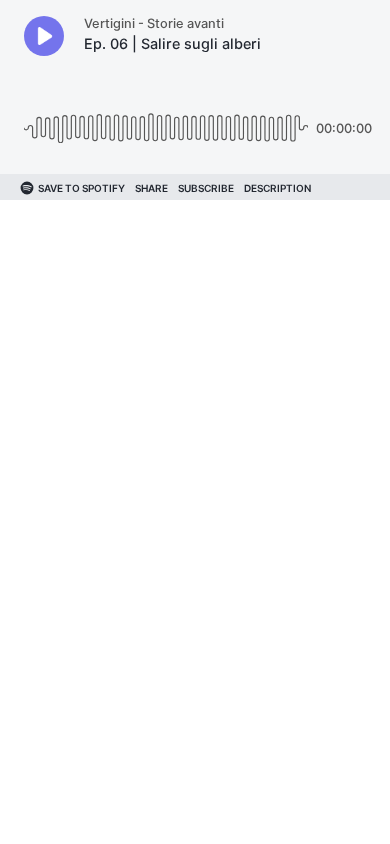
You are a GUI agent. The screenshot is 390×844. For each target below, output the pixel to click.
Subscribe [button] (206, 188)
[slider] (166, 120)
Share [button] (151, 188)
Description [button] (277, 188)
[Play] (44, 36)
